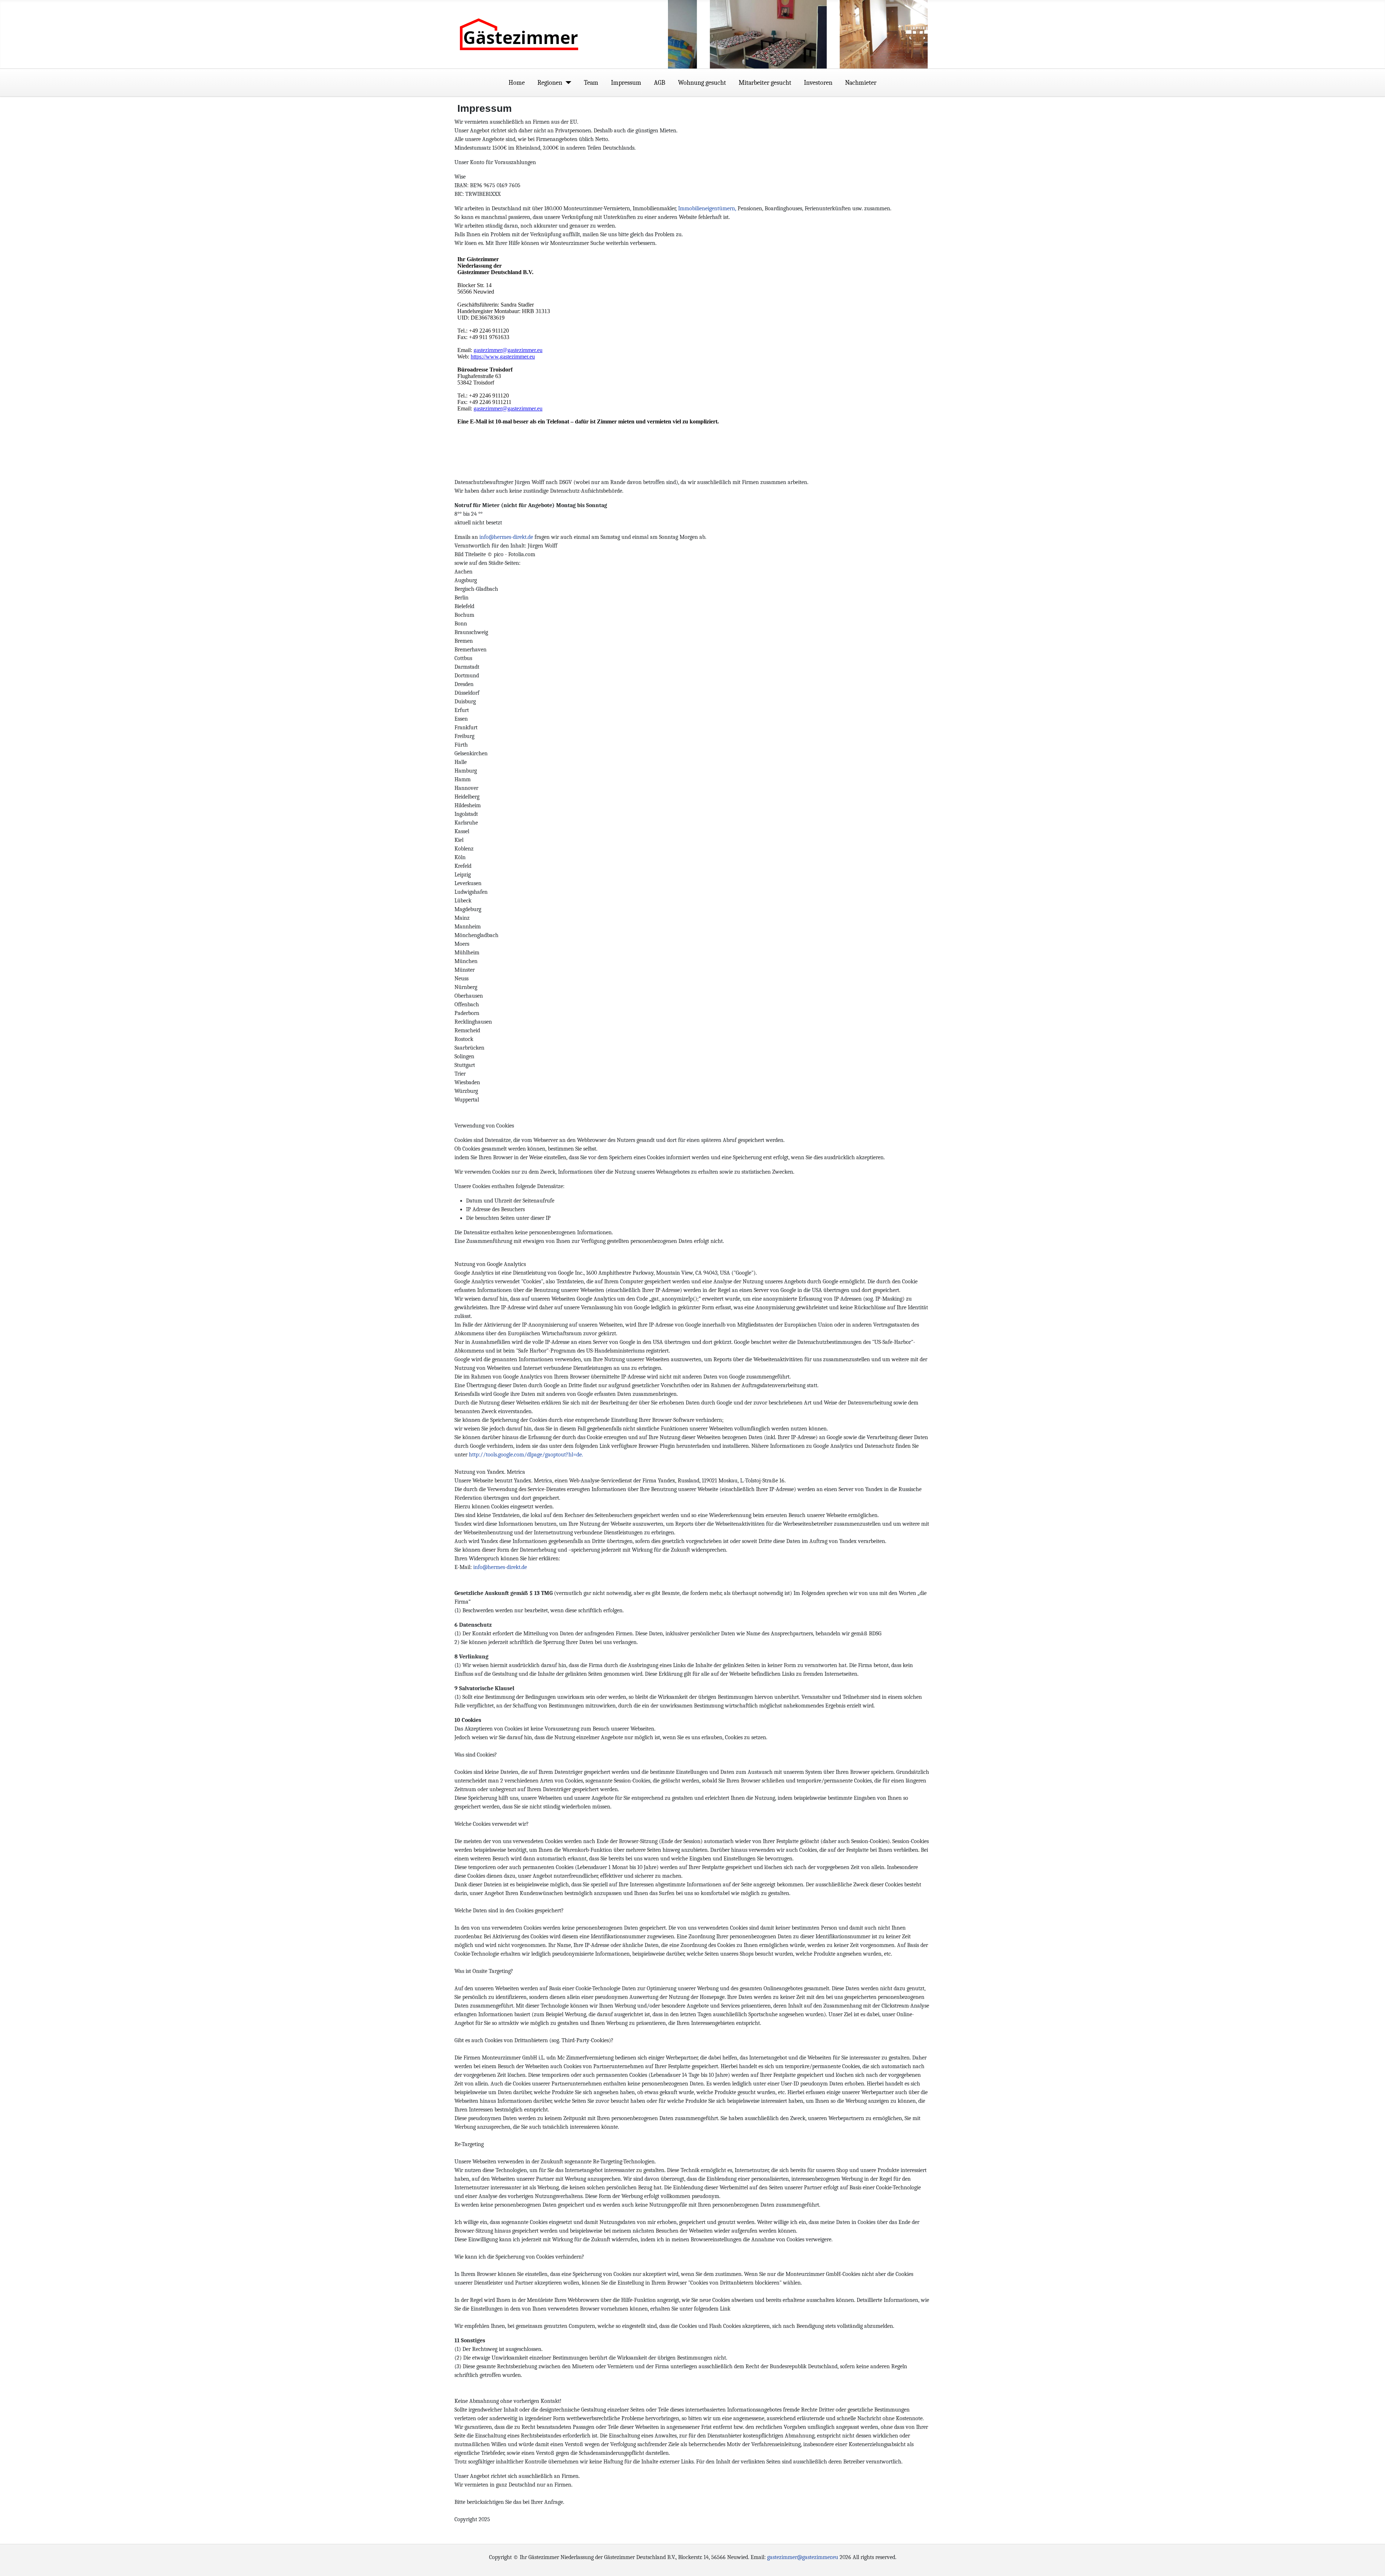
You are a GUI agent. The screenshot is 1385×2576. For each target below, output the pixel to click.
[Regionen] (567, 83)
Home (517, 83)
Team (591, 83)
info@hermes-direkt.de (506, 537)
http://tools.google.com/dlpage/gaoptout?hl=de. (526, 1455)
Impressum (626, 83)
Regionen (550, 83)
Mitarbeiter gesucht (765, 83)
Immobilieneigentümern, (707, 208)
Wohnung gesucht (702, 83)
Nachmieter (861, 83)
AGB (659, 83)
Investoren (818, 83)
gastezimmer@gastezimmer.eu (803, 2557)
